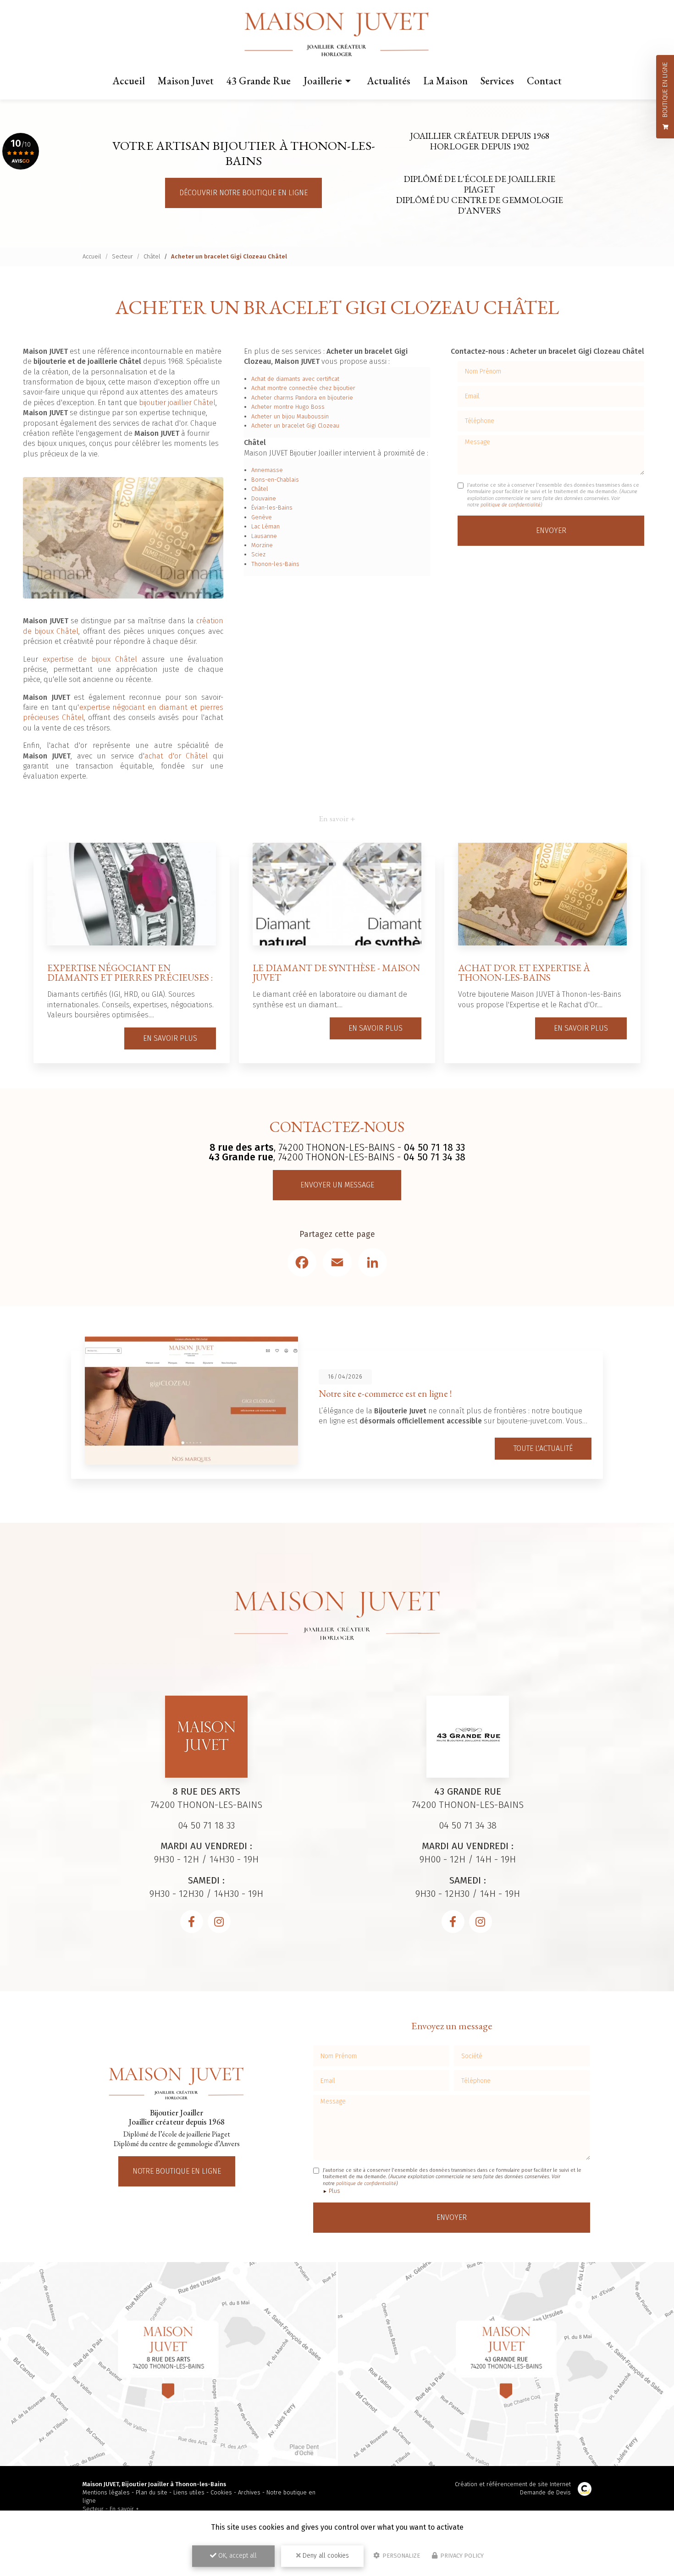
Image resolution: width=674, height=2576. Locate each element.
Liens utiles (189, 2492)
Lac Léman (265, 526)
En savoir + (124, 2509)
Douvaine (264, 498)
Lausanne (264, 536)
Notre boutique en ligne (177, 2171)
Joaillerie (323, 81)
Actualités (389, 81)
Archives (249, 2492)
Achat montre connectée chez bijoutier (303, 388)
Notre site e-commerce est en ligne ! (385, 1393)
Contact (544, 81)
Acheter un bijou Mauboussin (290, 416)
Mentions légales (106, 2492)
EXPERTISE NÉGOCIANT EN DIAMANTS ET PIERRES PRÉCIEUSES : (130, 972)
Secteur (122, 256)
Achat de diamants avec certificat (295, 379)
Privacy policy (461, 2556)
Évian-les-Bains (272, 508)
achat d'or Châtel (176, 756)
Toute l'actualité (543, 1448)
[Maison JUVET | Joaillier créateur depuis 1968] (337, 35)
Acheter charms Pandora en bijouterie (302, 398)
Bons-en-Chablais (275, 480)
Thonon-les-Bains (275, 564)
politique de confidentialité (511, 505)
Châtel (152, 256)
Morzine (262, 545)
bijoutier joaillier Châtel (177, 403)
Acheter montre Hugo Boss (288, 407)
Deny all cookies (325, 2556)
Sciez (258, 554)
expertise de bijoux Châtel (90, 659)
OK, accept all (237, 2556)
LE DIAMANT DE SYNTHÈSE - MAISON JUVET (336, 972)
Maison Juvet (186, 81)
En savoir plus (170, 1038)
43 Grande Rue (259, 81)
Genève (262, 517)
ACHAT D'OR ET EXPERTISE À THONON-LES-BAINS (524, 972)
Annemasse (267, 470)
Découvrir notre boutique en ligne (243, 193)
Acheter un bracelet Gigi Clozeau (295, 426)
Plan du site (152, 2492)
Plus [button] (334, 2191)
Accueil (129, 81)
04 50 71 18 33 (434, 1148)
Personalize (401, 2556)
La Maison (445, 81)
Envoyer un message (337, 1185)
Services (497, 81)
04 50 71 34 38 (434, 1157)
